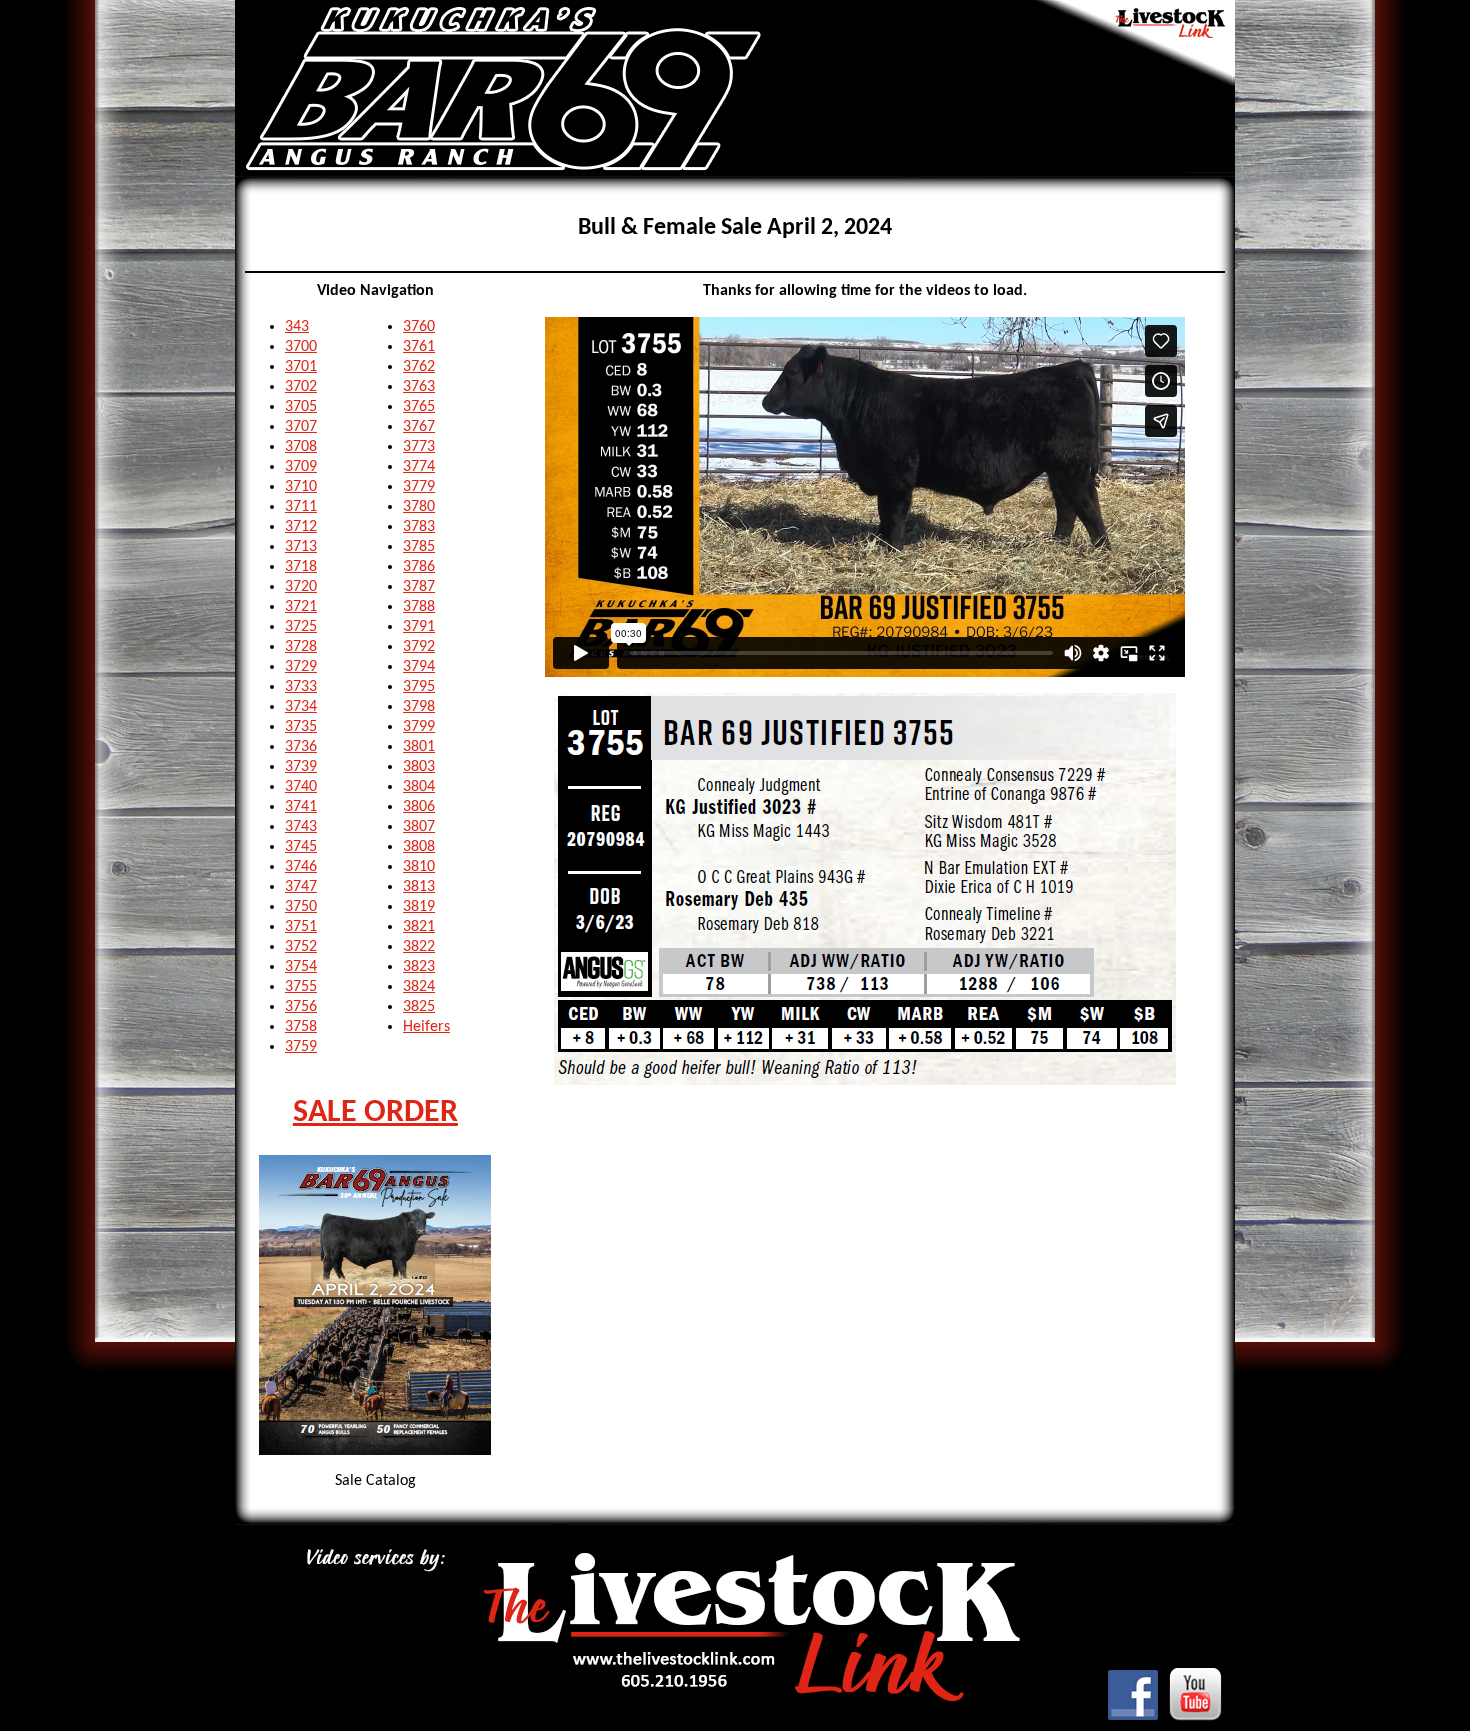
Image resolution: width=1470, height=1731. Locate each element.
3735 (301, 727)
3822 (419, 947)
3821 (419, 927)
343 (297, 327)
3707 (301, 427)
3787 (419, 587)
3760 (419, 327)
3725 (301, 627)
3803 (419, 767)
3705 (301, 407)
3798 (419, 707)
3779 (419, 487)
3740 (301, 787)
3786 (419, 567)
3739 (301, 767)
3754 (301, 967)
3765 (419, 407)
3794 (419, 667)
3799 (419, 727)
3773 (419, 447)
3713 (301, 547)
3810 (419, 867)
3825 (419, 1007)
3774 (419, 467)
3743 (301, 827)
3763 (419, 387)
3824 (419, 987)
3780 (419, 507)
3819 (419, 907)
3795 (419, 687)
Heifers (426, 1027)
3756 (301, 1007)
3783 (419, 527)
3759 (301, 1047)
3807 (419, 827)
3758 (301, 1027)
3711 (301, 507)
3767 (419, 427)
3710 (301, 487)
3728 (301, 647)
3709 (301, 467)
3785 (419, 547)
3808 (419, 847)
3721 (301, 607)
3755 (301, 987)
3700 (301, 347)
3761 (419, 347)
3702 (301, 387)
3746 (301, 867)
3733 (301, 687)
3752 (301, 947)
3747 (301, 887)
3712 (301, 527)
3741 (301, 807)
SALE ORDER (375, 1113)
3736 (301, 747)
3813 (419, 887)
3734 (301, 707)
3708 (301, 447)
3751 (301, 927)
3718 (301, 567)
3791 (419, 627)
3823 (419, 967)
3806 (419, 807)
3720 (301, 587)
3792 (419, 647)
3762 (419, 367)
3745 (301, 847)
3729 (301, 667)
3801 (419, 747)
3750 (301, 907)
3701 (301, 367)
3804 (419, 787)
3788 (419, 607)
